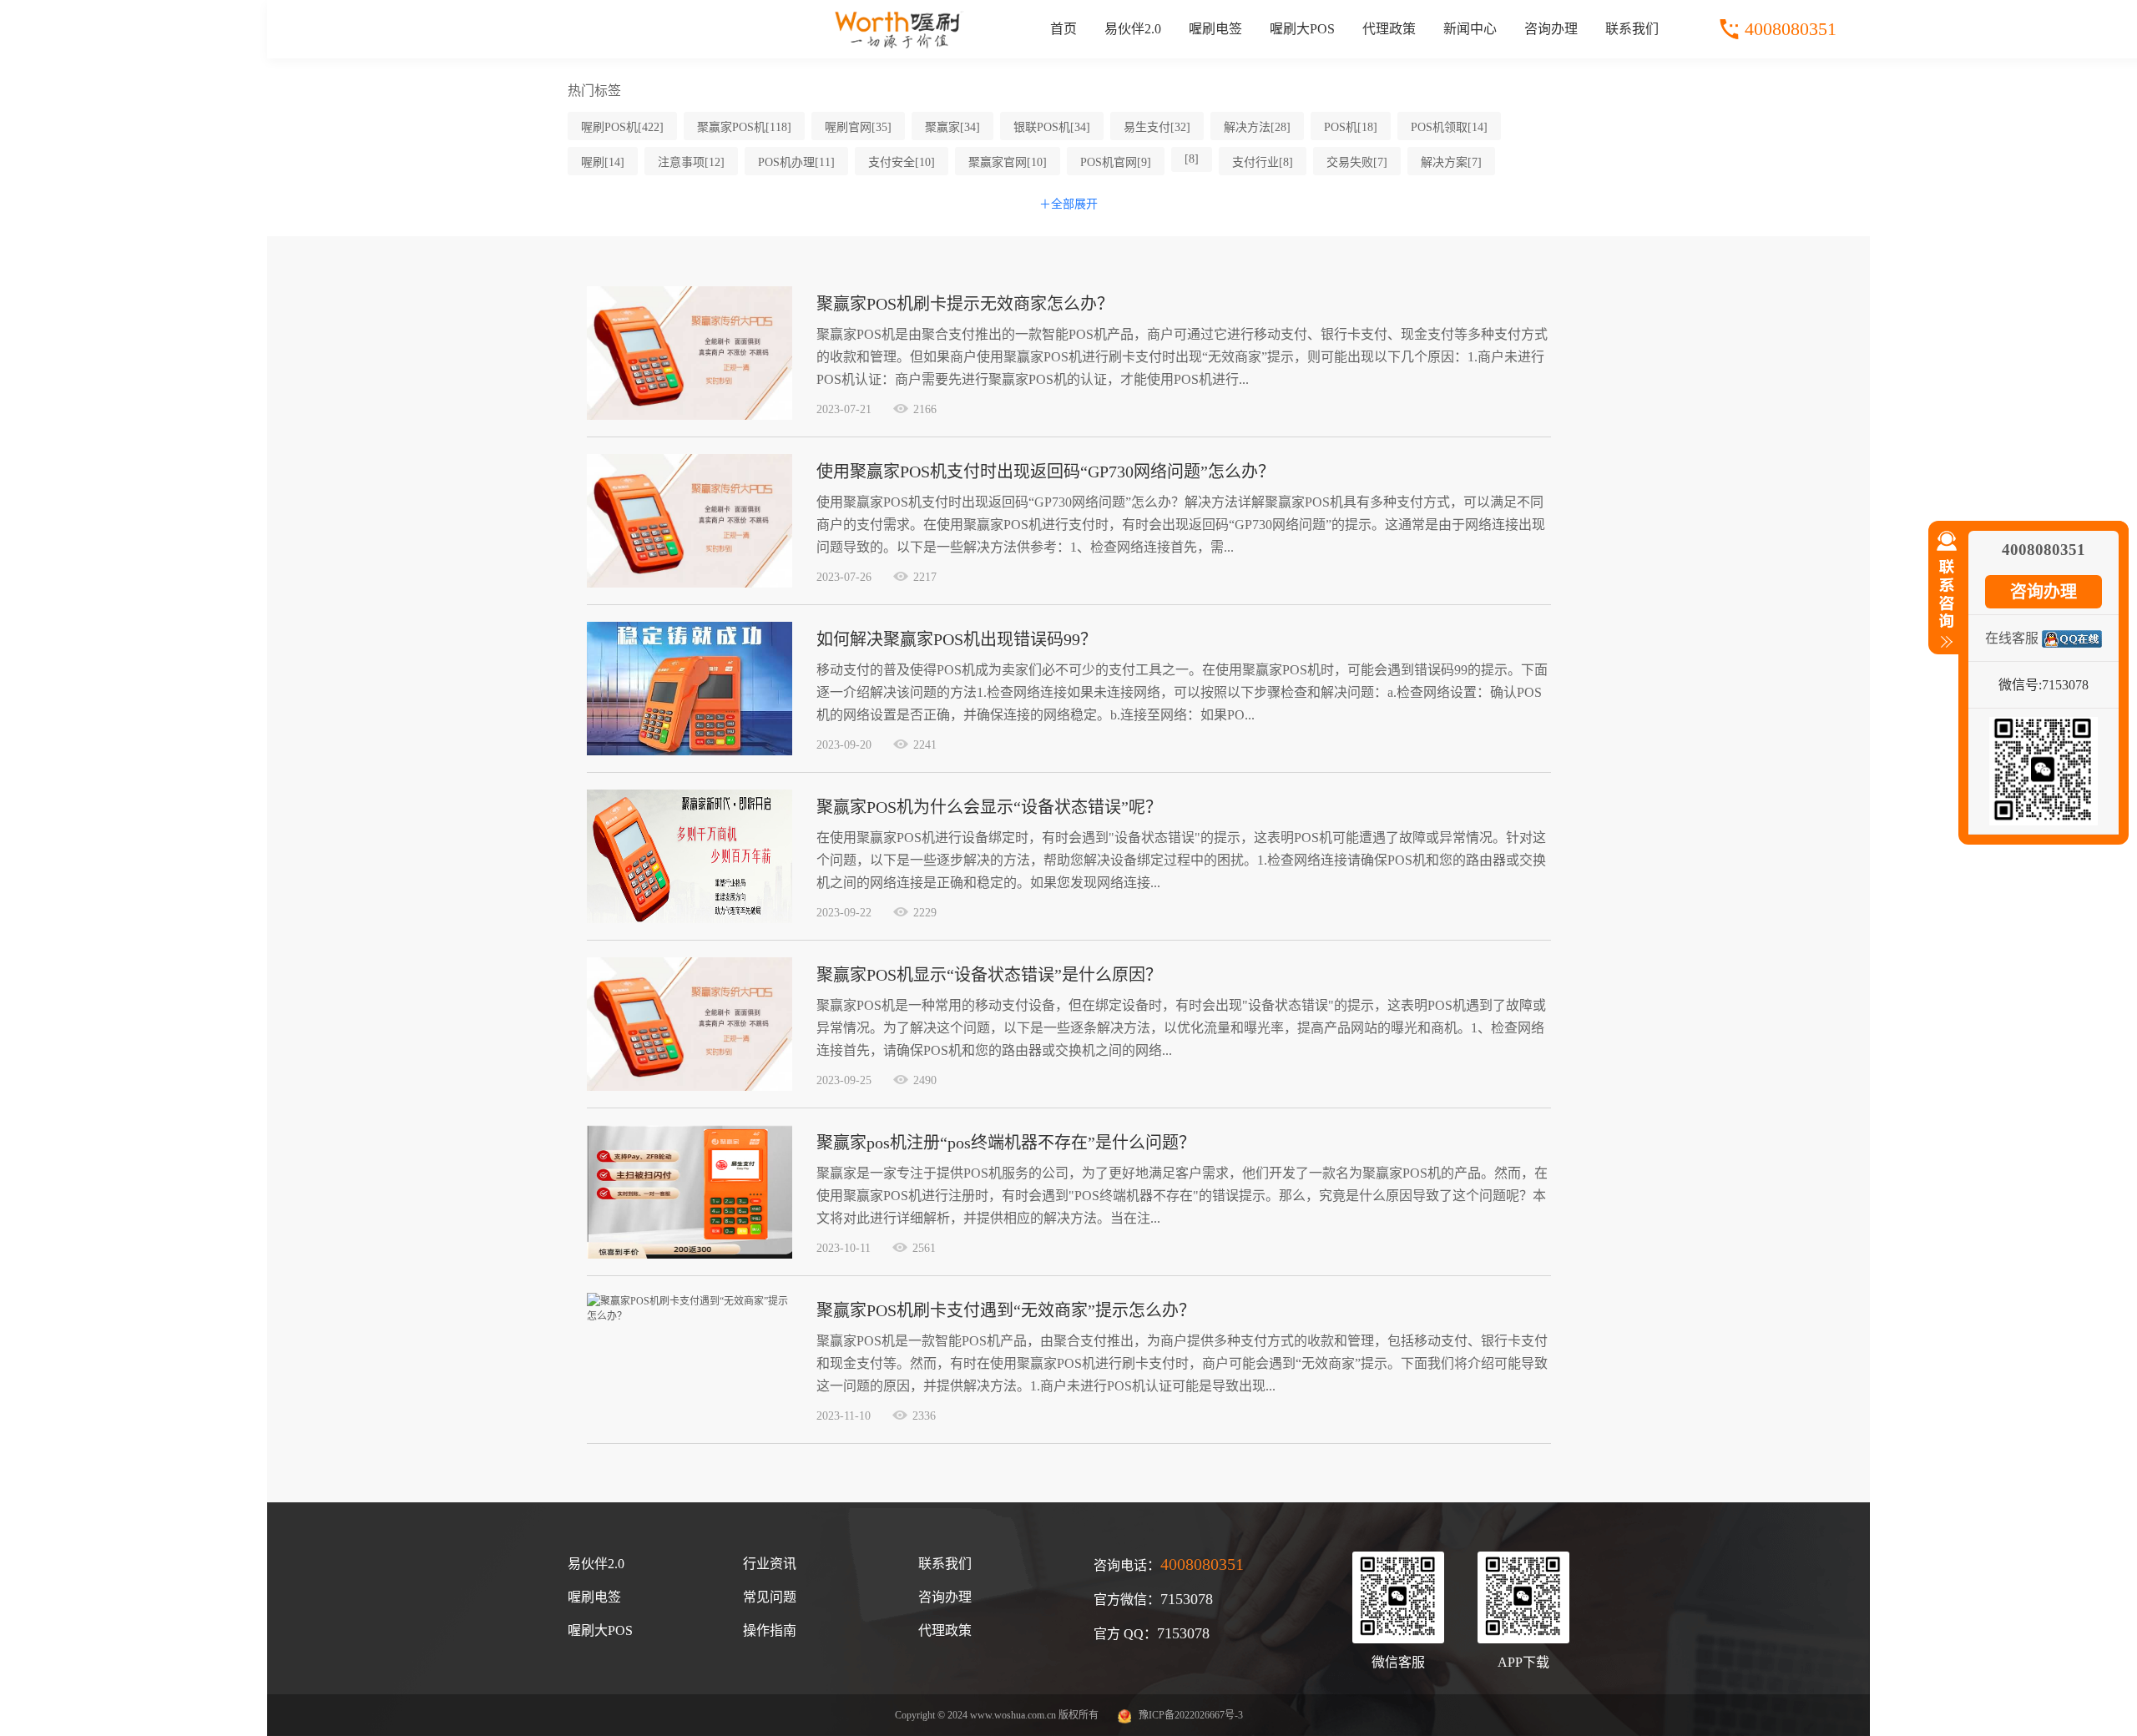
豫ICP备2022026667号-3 (1191, 1715)
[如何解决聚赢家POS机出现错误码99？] (690, 752)
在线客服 (2012, 638)
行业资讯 (770, 1564)
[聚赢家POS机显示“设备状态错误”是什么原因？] (690, 1088)
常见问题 (770, 1597)
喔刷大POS (1302, 29)
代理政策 (1389, 29)
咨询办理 (1551, 29)
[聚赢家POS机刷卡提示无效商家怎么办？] (690, 416)
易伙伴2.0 (1133, 29)
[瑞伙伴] (899, 45)
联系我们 (1632, 29)
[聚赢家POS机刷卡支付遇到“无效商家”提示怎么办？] (690, 1316)
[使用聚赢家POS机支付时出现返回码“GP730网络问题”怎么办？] (690, 584)
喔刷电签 (1215, 29)
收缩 (1943, 597)
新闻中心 (1470, 29)
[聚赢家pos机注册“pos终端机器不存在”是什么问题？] (690, 1255)
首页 (1063, 29)
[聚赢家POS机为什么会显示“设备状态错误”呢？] (690, 920)
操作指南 (770, 1630)
